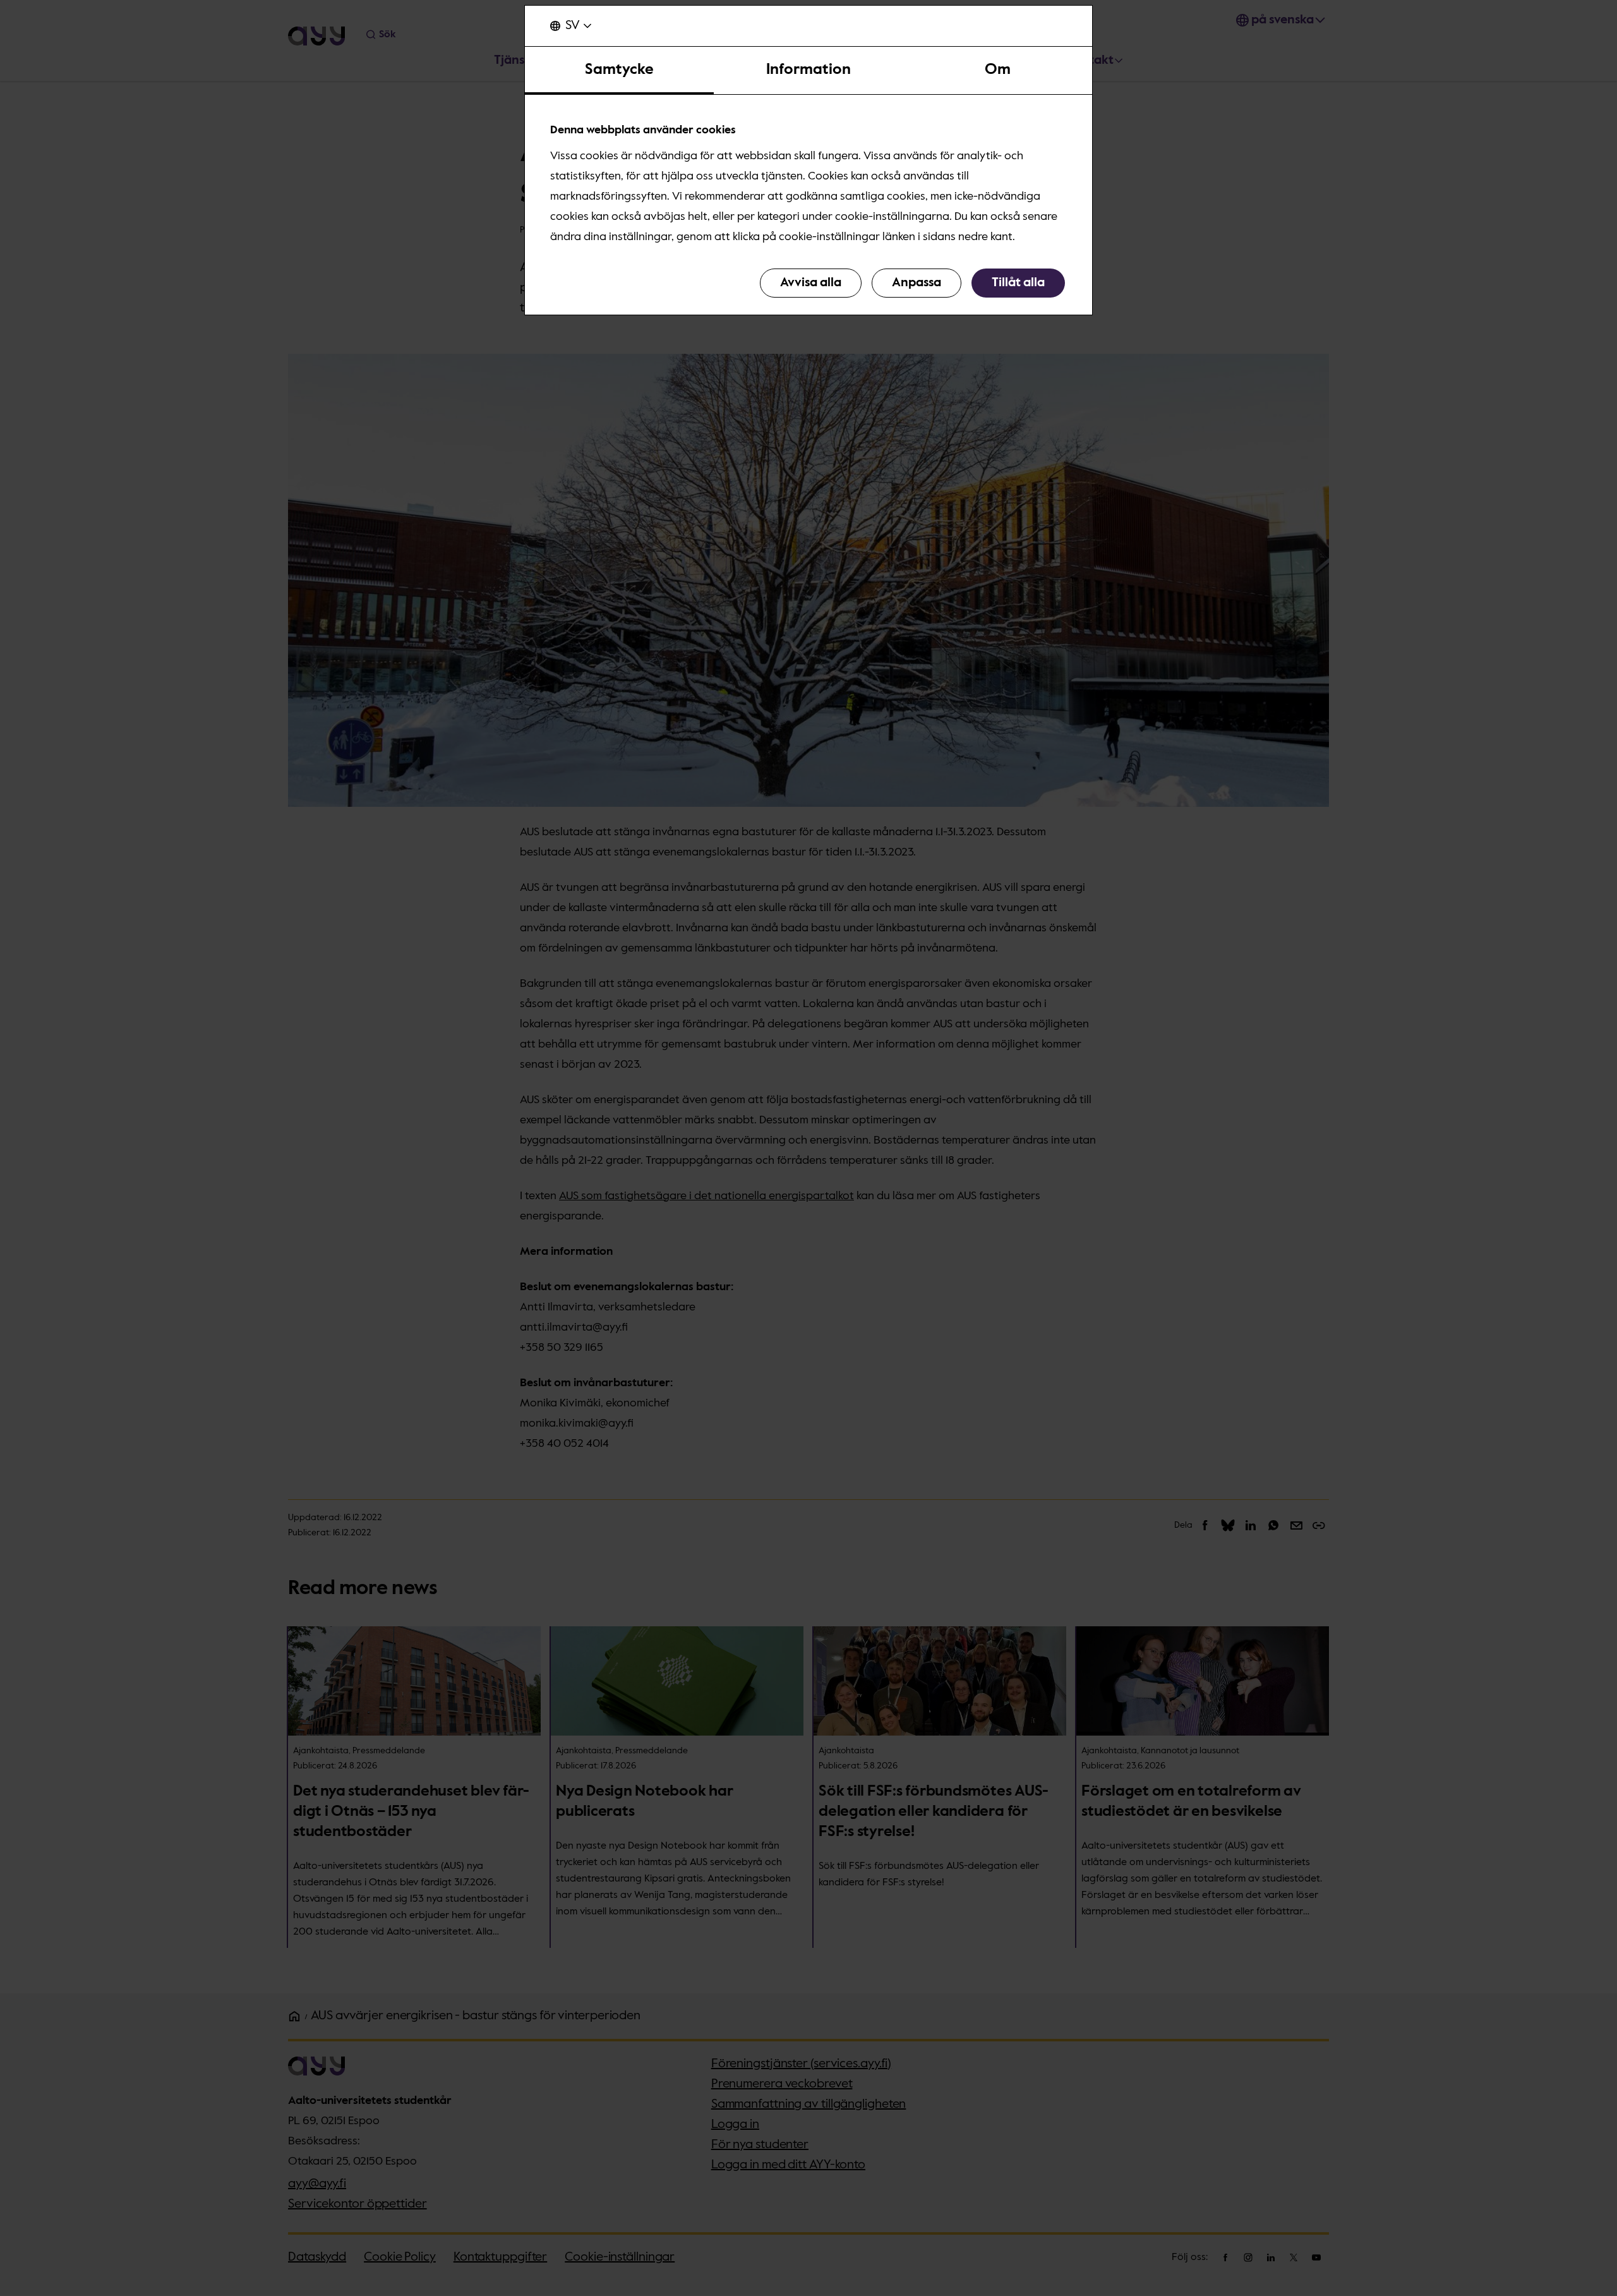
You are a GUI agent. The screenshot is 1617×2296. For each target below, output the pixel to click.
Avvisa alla (811, 283)
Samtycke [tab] (619, 69)
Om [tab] (998, 69)
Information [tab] (808, 69)
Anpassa (917, 283)
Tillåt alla (1018, 283)
